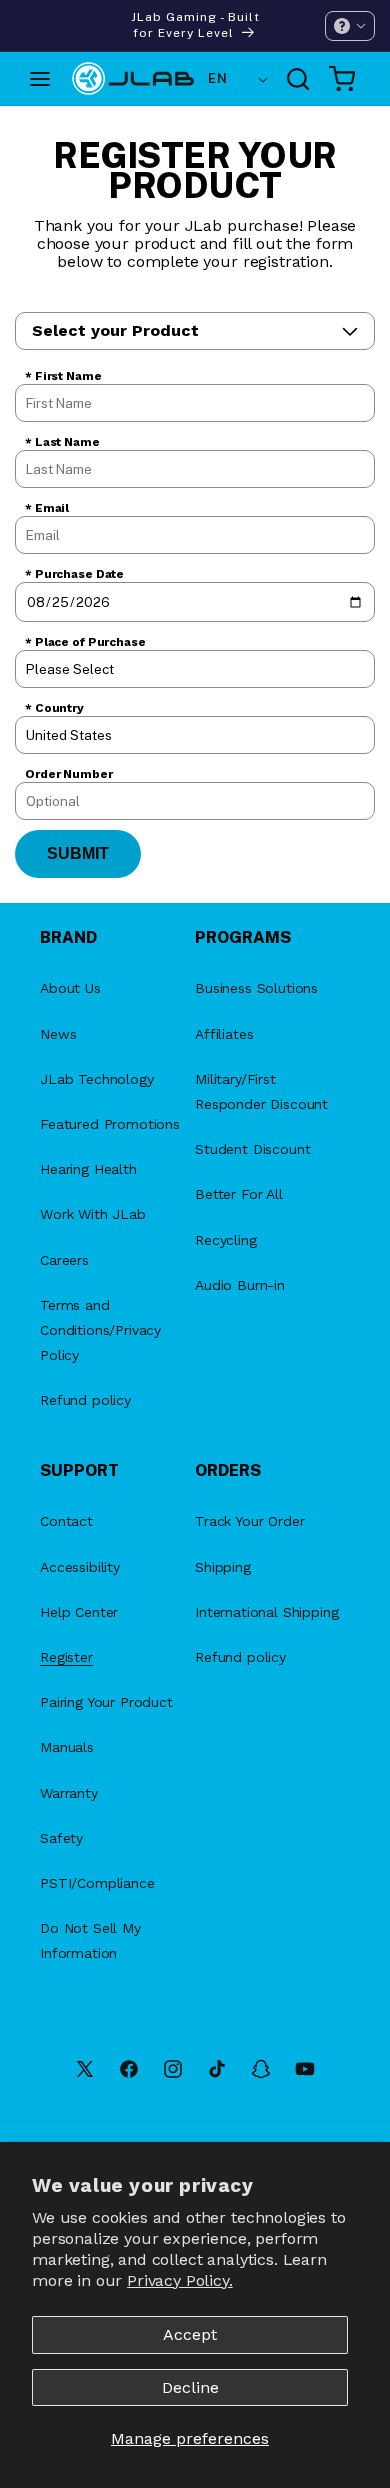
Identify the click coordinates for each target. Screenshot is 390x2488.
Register (66, 1657)
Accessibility (80, 1567)
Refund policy (85, 1400)
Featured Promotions (110, 1124)
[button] (350, 26)
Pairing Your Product (106, 1702)
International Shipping (266, 1612)
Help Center (79, 1612)
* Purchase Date (74, 574)
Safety (61, 1838)
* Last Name (62, 442)
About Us (70, 988)
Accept (190, 2334)
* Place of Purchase (85, 642)
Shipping (223, 1567)
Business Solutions (256, 988)
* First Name (63, 376)
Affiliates (224, 1034)
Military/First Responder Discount (261, 1091)
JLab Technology (97, 1079)
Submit (78, 853)
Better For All (239, 1194)
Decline (190, 2387)
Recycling (226, 1240)
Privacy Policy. (180, 2280)
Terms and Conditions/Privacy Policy (100, 1330)
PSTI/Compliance (97, 1883)
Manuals (67, 1747)
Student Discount (252, 1149)
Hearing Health (88, 1169)
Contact (66, 1521)
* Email (47, 508)
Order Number (69, 774)
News (58, 1034)
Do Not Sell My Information (90, 1940)
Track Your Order (249, 1521)
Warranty (69, 1793)
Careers (64, 1260)
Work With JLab (93, 1214)
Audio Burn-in (240, 1285)
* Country (54, 708)
